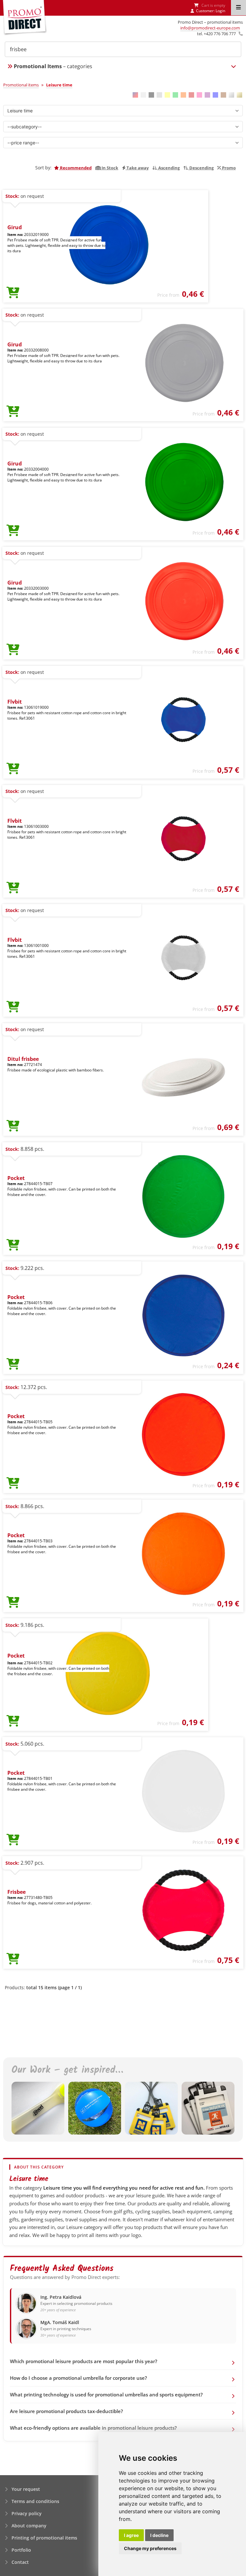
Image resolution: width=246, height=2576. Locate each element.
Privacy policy (27, 2513)
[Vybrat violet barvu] (207, 95)
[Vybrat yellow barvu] (167, 95)
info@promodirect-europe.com (210, 28)
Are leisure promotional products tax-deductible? (66, 2411)
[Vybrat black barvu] (151, 95)
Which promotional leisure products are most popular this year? (84, 2361)
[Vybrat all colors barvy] (135, 95)
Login (220, 11)
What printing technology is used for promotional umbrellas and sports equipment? (106, 2394)
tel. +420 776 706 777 (216, 34)
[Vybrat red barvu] (191, 95)
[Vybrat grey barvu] (159, 95)
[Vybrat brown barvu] (223, 95)
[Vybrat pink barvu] (199, 95)
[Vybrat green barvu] (175, 95)
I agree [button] (131, 2535)
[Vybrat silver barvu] (231, 95)
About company (29, 2526)
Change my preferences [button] (150, 2548)
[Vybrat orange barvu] (183, 95)
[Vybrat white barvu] (143, 95)
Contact (20, 2562)
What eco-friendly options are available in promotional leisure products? (93, 2428)
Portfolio (21, 2550)
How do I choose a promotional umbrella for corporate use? (78, 2378)
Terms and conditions (35, 2501)
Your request (26, 2489)
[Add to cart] (13, 293)
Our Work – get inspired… (67, 2070)
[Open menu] (238, 8)
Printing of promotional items (44, 2538)
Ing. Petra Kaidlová (61, 2297)
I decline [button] (159, 2535)
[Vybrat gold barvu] (239, 95)
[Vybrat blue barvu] (215, 95)
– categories (53, 66)
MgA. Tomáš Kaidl (60, 2322)
